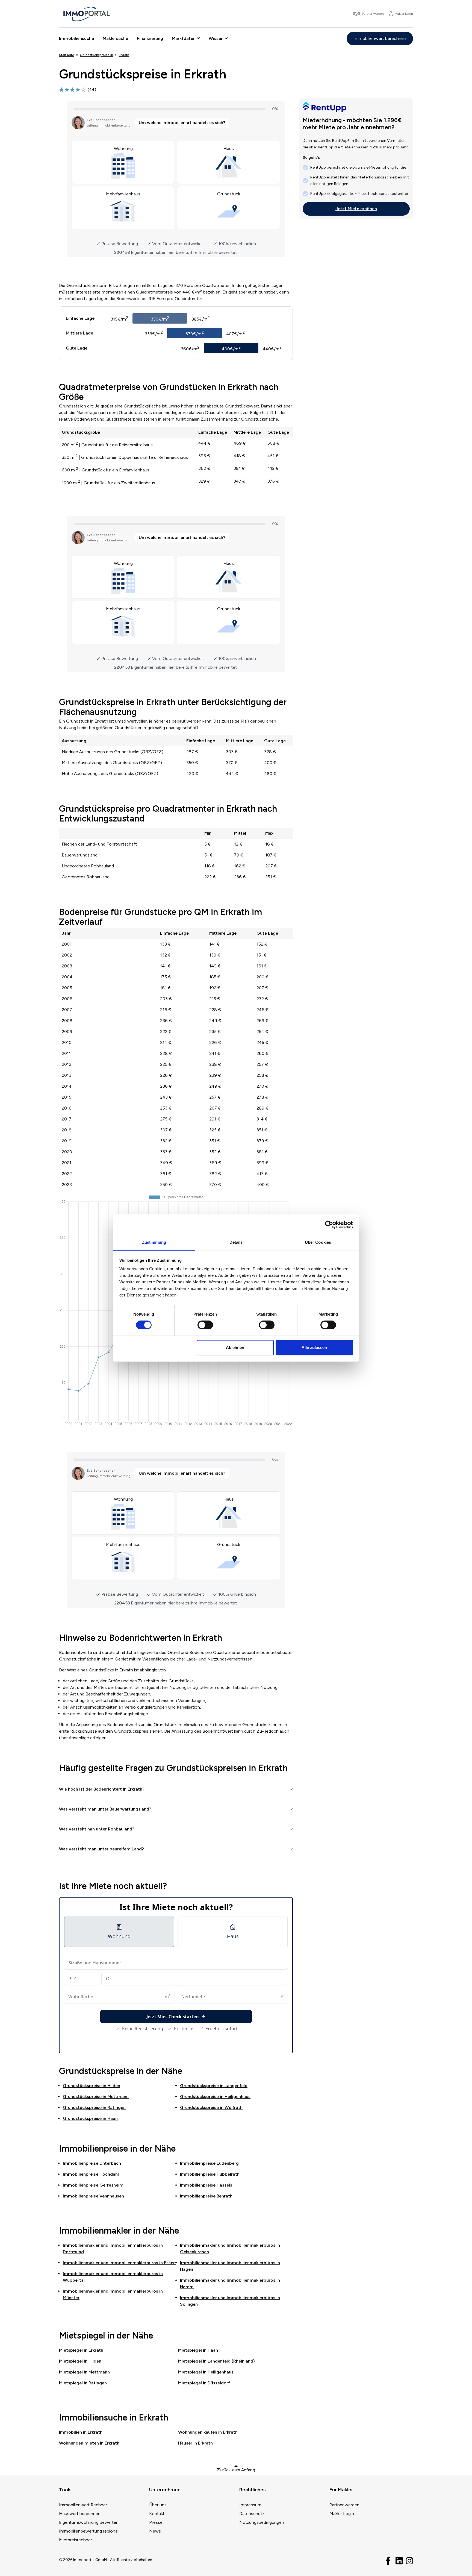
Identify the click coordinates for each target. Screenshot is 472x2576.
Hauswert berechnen (80, 2514)
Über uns (158, 2505)
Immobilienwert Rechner (83, 2505)
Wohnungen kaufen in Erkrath (208, 2432)
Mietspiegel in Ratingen (83, 2383)
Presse (156, 2522)
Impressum (250, 2505)
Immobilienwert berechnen (380, 38)
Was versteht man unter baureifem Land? (101, 1849)
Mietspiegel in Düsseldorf (204, 2383)
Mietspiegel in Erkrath (81, 2350)
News (155, 2531)
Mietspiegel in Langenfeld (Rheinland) (216, 2361)
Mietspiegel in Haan (198, 2350)
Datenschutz (252, 2514)
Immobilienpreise (92, 2163)
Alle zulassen (314, 1347)
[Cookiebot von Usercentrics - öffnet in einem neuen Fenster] (329, 1225)
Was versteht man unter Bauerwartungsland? (105, 1809)
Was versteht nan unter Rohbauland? (97, 1829)
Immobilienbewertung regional (89, 2531)
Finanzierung (150, 38)
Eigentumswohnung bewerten (89, 2522)
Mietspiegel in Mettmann (84, 2372)
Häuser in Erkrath (195, 2443)
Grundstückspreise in (92, 2086)
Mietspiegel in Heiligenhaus (206, 2372)
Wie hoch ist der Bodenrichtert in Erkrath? (102, 1789)
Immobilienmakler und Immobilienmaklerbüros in (119, 2263)
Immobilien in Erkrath (81, 2432)
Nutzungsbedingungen (262, 2522)
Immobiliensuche (76, 38)
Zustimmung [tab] (154, 1242)
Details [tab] (236, 1242)
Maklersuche (115, 38)
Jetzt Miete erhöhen (356, 209)
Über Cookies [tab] (318, 1242)
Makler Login (342, 2514)
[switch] (205, 1325)
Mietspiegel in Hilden (80, 2361)
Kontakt (157, 2514)
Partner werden (344, 2505)
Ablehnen (235, 1347)
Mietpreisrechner (76, 2540)
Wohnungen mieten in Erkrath (89, 2443)
